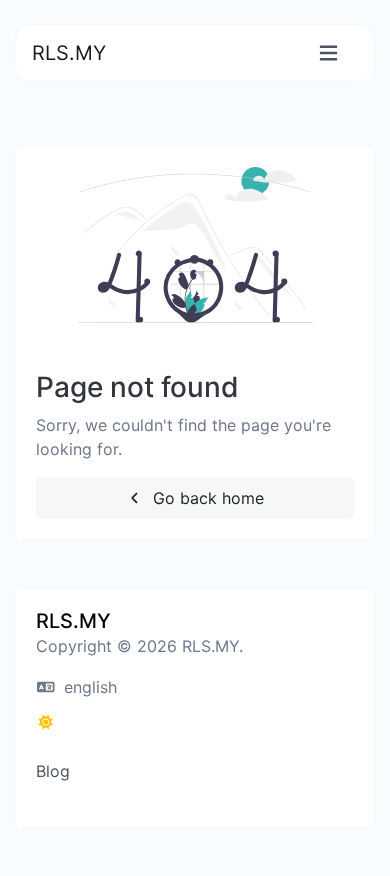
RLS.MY (69, 53)
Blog (53, 771)
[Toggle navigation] (328, 53)
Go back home (206, 498)
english (88, 687)
